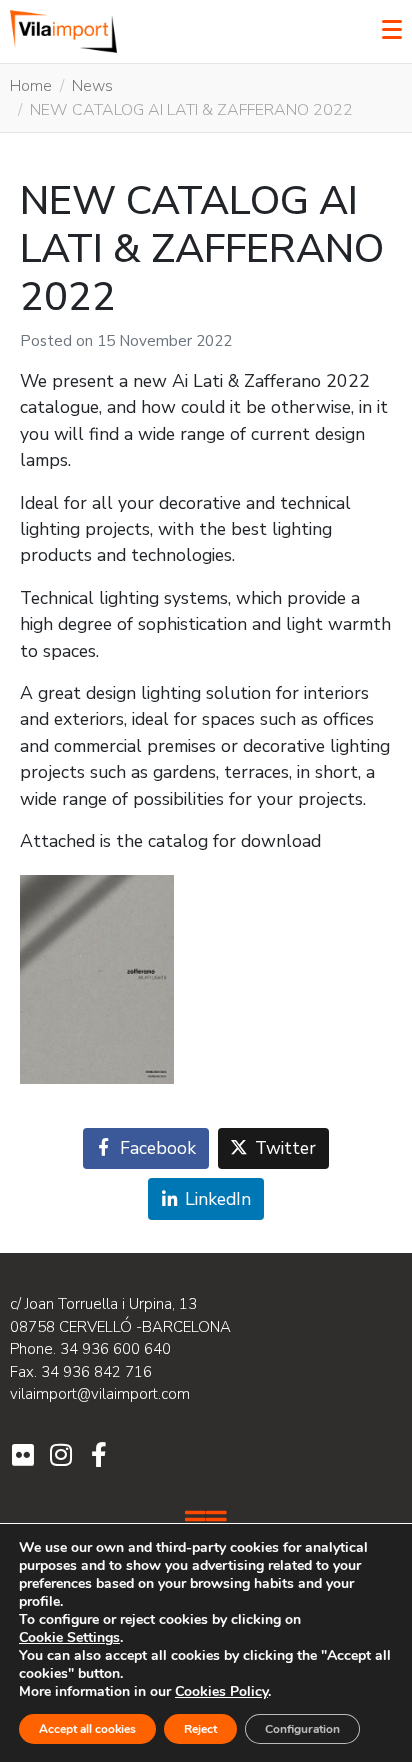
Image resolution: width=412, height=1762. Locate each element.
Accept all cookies (87, 1729)
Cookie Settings (69, 1638)
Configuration (302, 1729)
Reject (200, 1729)
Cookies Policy (221, 1691)
